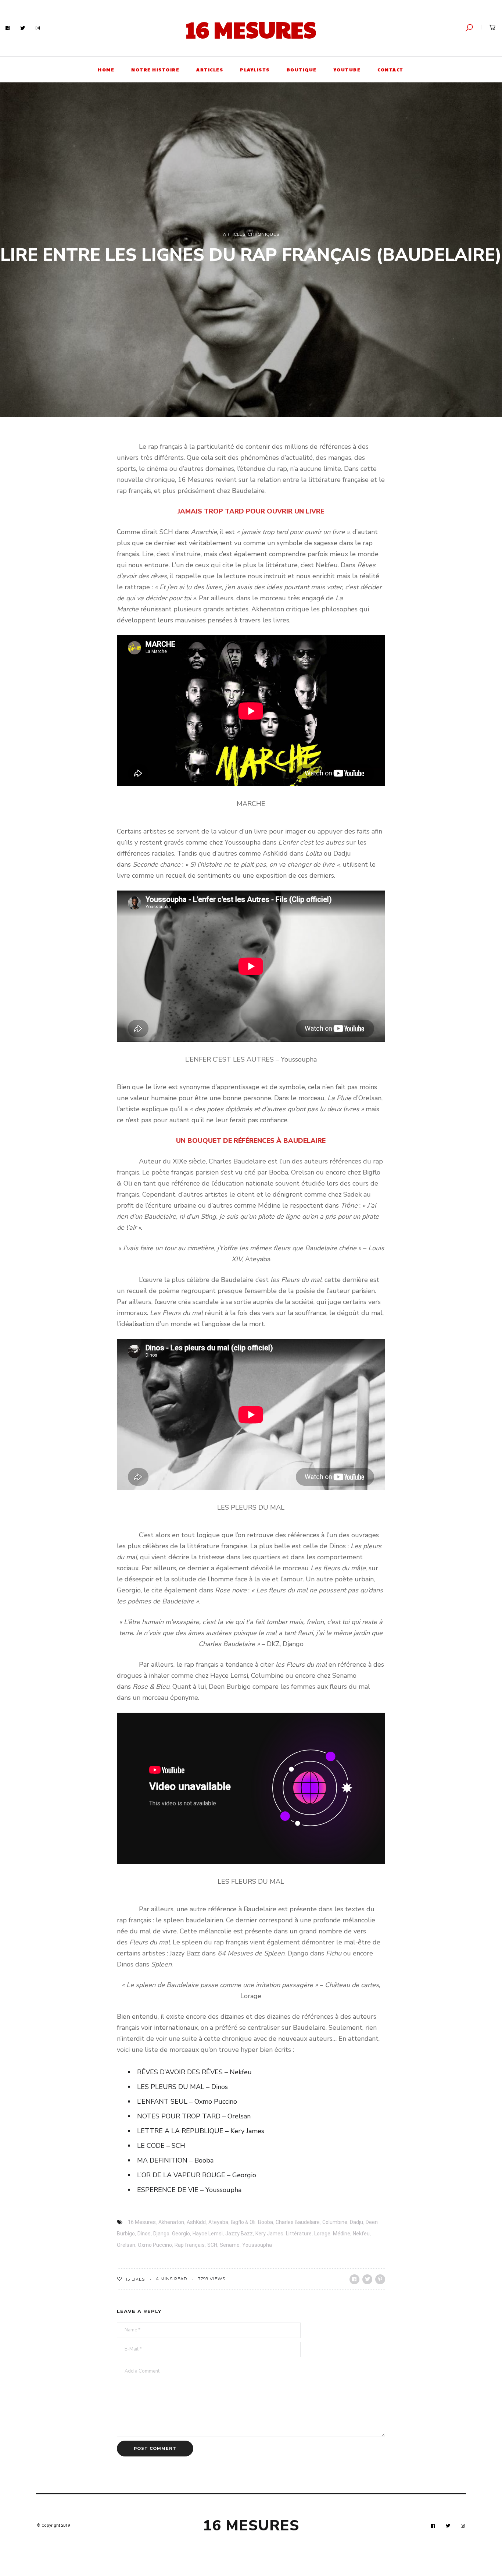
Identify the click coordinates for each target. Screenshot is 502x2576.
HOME (106, 70)
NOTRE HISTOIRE (155, 70)
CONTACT (390, 70)
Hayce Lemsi (208, 2234)
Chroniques (264, 234)
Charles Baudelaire (298, 2222)
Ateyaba (218, 2222)
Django (161, 2234)
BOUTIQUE (302, 70)
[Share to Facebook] (354, 2279)
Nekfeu (361, 2234)
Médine (342, 2234)
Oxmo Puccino (155, 2245)
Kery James (269, 2234)
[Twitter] (23, 28)
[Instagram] (38, 28)
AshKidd (196, 2222)
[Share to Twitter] (367, 2279)
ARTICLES (210, 70)
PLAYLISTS (255, 70)
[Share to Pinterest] (380, 2279)
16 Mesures (251, 29)
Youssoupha (257, 2245)
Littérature (299, 2234)
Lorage (322, 2234)
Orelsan (126, 2245)
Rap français (190, 2245)
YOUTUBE (347, 70)
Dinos (144, 2234)
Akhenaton (171, 2222)
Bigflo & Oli (243, 2222)
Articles (234, 234)
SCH (212, 2245)
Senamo (230, 2245)
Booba (266, 2222)
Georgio (181, 2234)
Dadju (356, 2222)
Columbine (335, 2222)
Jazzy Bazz (239, 2234)
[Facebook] (8, 28)
